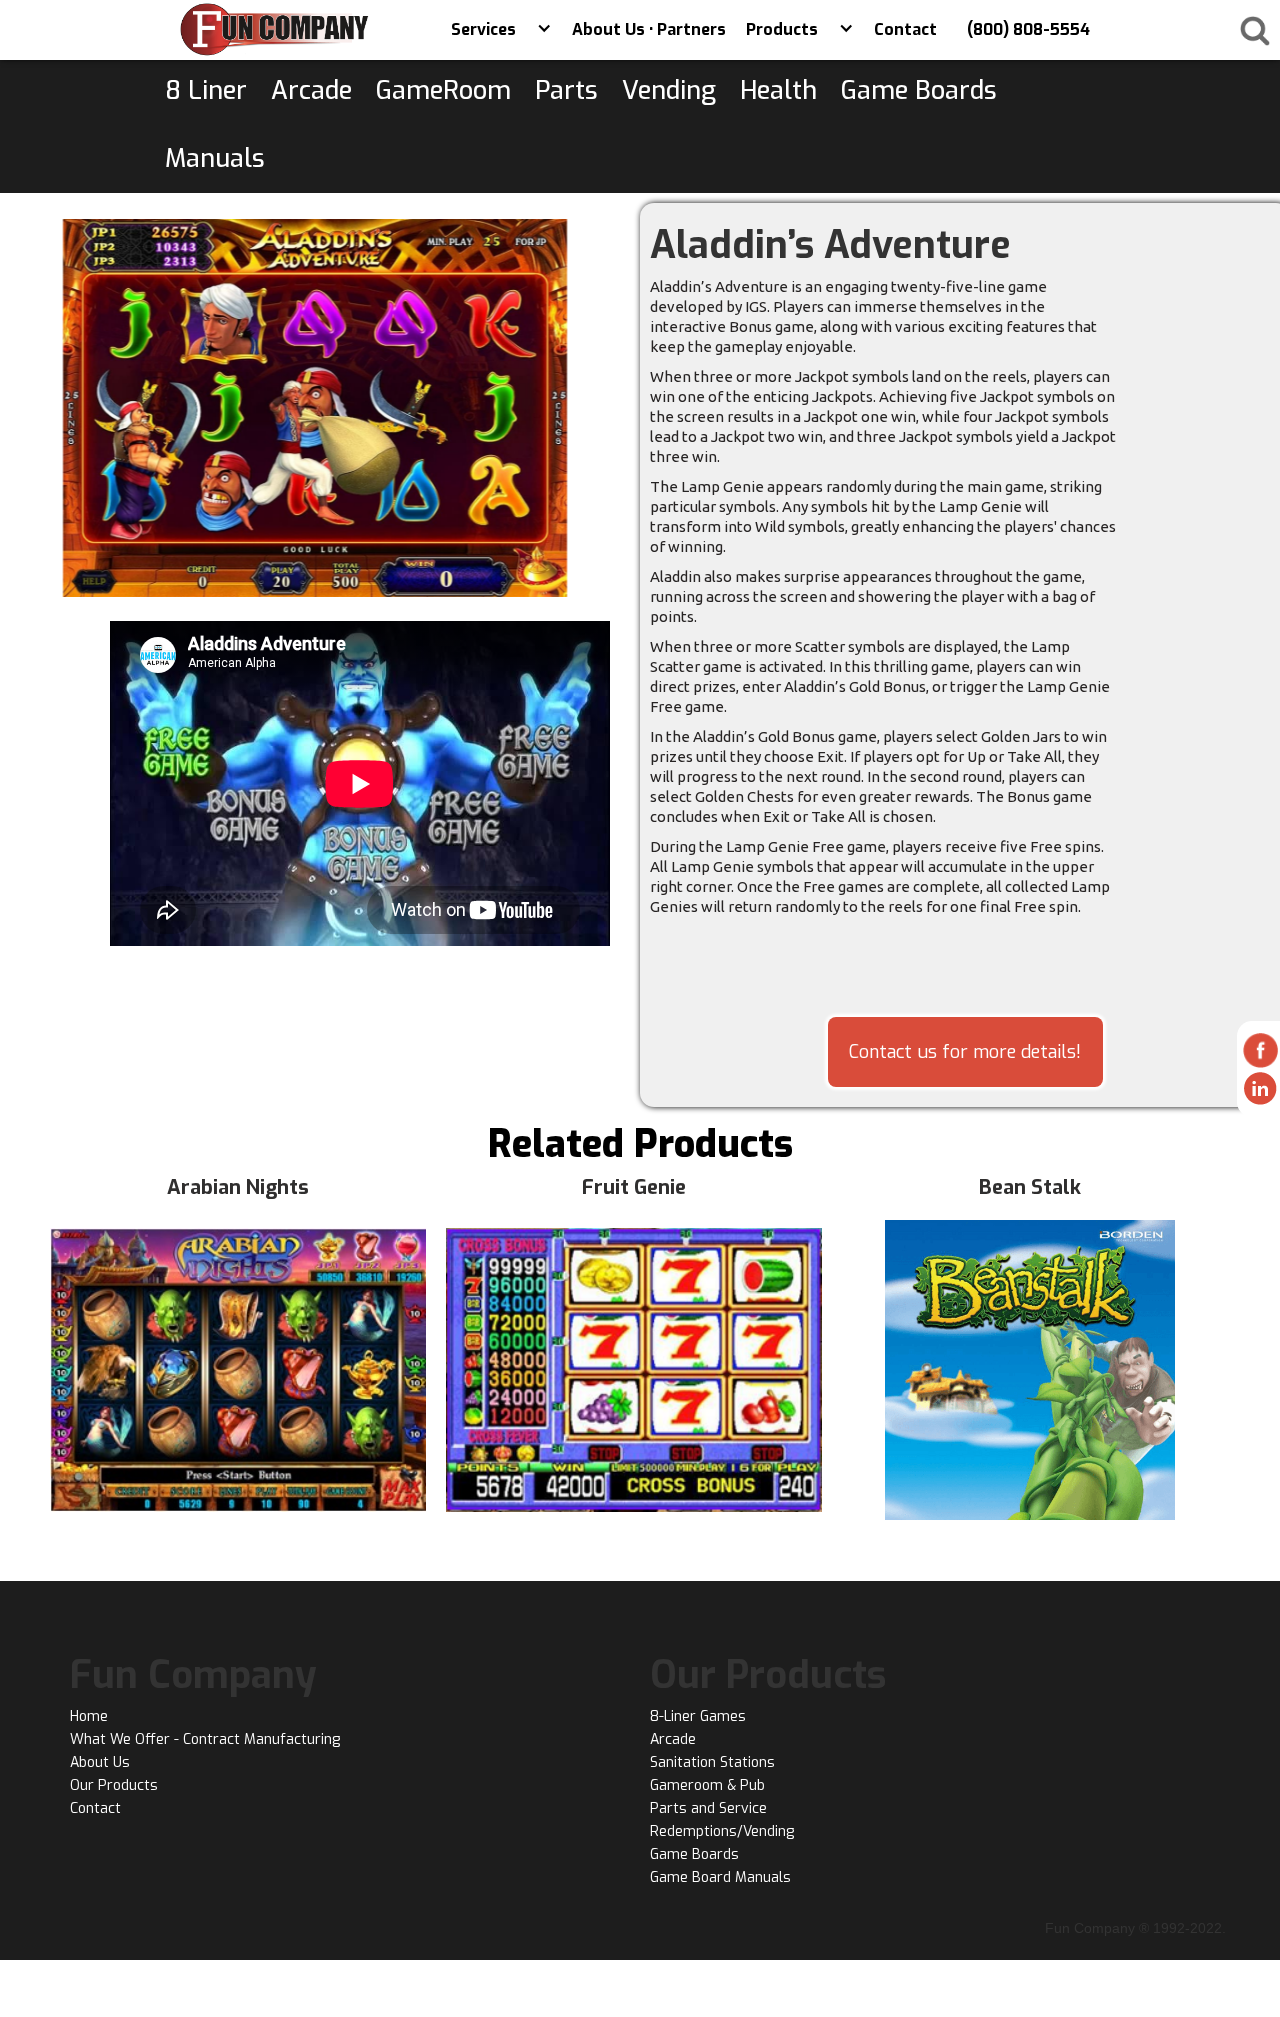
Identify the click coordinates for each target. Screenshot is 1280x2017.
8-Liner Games (698, 1716)
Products (782, 29)
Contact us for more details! (965, 1052)
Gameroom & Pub (707, 1785)
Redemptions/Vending (722, 1831)
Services (483, 29)
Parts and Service (708, 1808)
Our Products (114, 1785)
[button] (544, 30)
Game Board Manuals (720, 1877)
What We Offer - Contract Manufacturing (205, 1739)
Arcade (673, 1739)
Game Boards (694, 1854)
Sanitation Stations (712, 1762)
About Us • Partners (649, 29)
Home (89, 1716)
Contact (905, 29)
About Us (100, 1762)
